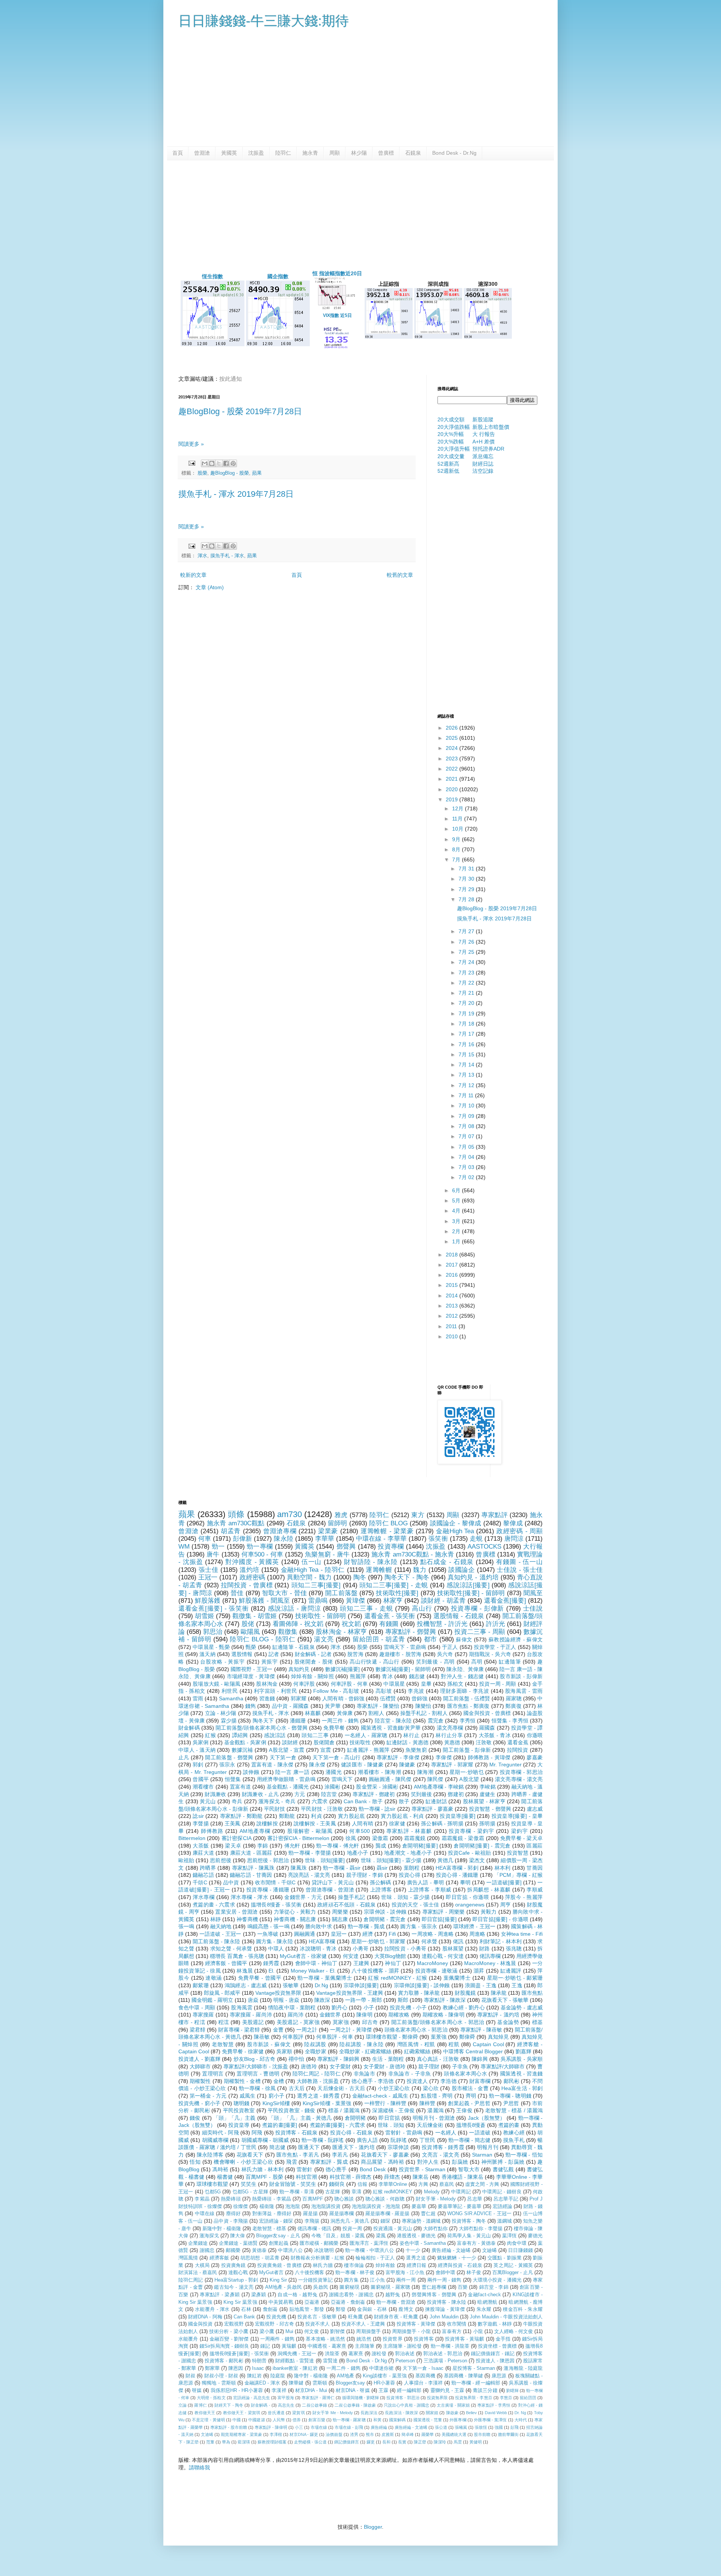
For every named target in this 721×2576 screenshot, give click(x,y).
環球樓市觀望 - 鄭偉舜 (392, 2037)
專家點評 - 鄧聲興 (411, 1632)
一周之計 (307, 2030)
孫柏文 (455, 1684)
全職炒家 (315, 2051)
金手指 (503, 2339)
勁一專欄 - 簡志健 (469, 2140)
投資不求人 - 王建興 (363, 2324)
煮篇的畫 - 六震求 (214, 1905)
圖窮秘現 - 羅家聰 (390, 2287)
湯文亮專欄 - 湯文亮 (519, 1779)
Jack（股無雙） (487, 2118)
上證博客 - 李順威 (430, 1890)
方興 (423, 2184)
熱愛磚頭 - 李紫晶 (272, 2199)
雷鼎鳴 (318, 1601)
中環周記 (461, 2192)
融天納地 (221, 1926)
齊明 (471, 2096)
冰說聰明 (324, 2250)
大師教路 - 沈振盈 (318, 2081)
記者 (274, 1654)
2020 (453, 789)
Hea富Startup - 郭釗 (236, 2280)
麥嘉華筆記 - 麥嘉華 (460, 2206)
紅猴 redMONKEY (393, 2192)
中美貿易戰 (281, 2302)
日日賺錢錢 (520, 2250)
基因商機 (425, 2376)
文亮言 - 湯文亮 (441, 2155)
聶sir (382, 1868)
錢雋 (250, 1706)
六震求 (320, 1801)
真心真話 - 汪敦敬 (438, 2059)
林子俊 (474, 2273)
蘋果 (257, 473)
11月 (458, 819)
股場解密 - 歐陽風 (310, 1831)
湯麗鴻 (435, 2110)
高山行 (422, 1608)
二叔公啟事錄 (314, 2405)
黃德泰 (259, 2250)
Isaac (258, 2368)
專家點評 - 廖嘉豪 (433, 1809)
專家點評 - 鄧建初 (374, 1794)
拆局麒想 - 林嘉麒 (489, 1890)
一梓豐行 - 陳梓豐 (385, 2103)
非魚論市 (364, 2074)
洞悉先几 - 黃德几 (350, 2221)
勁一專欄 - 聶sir (342, 1868)
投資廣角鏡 (234, 2265)
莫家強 (341, 2022)
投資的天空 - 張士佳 (416, 1905)
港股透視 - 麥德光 (416, 2236)
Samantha (231, 1698)
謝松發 (379, 2354)
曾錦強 (419, 1698)
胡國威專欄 (215, 2140)
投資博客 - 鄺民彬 (224, 2361)
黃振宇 (270, 1662)
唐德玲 (309, 2066)
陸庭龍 (278, 2376)
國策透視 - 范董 (428, 2420)
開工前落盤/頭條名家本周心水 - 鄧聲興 (262, 1728)
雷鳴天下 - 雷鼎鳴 (405, 1647)
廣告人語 (367, 2140)
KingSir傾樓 (276, 2103)
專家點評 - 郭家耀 (452, 1765)
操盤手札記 (351, 1897)
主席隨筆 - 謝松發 (402, 2346)
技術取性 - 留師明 (321, 1616)
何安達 (351, 1956)
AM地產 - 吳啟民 (284, 2287)
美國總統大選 (454, 2434)
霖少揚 (229, 1721)
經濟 (368, 1934)
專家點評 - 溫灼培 (498, 2015)
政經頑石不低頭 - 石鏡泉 (346, 1905)
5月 (457, 1201)
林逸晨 (245, 1971)
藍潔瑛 (244, 2442)
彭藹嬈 (460, 2162)
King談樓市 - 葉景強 (385, 2376)
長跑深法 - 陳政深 (401, 2413)
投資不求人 (318, 2324)
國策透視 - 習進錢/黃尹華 (391, 1728)
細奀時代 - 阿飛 (220, 2133)
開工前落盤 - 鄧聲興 (229, 1757)
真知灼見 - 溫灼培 (473, 1577)
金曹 (278, 2030)
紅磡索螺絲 (417, 2051)
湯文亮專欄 (450, 1728)
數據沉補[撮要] (342, 1669)
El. (272, 1971)
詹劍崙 (270, 2309)
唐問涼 (514, 1539)
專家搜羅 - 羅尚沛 (251, 2015)
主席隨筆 (365, 2346)
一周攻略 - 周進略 (432, 1934)
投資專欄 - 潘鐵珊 (268, 1890)
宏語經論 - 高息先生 (252, 2398)
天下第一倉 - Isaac (423, 2368)
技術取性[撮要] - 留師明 (471, 1593)
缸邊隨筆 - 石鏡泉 (293, 1647)
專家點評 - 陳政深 (445, 2000)
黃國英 (229, 153)
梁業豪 (328, 1531)
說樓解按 (267, 1823)
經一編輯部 (409, 2390)
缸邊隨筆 (510, 1662)
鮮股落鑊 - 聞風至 (264, 1601)
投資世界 (393, 2339)
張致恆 (481, 2427)
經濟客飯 (219, 2258)
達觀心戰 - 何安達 (443, 1956)
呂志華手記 (506, 2199)
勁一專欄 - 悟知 (524, 2155)
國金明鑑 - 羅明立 (212, 2000)
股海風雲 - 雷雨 (524, 1691)
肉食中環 (517, 2243)
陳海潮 (425, 1772)
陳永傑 (317, 1765)
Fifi (392, 1934)
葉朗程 (412, 1868)
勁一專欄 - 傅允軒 (338, 1846)
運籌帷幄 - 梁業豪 (387, 1531)
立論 (183, 2405)
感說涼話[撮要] (468, 1585)
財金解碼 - (261, 2405)
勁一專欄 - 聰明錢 (510, 2096)
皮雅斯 (388, 2434)
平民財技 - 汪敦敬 (322, 1809)
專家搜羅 (203, 2015)
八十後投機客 (309, 2273)
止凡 (184, 1757)
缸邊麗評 (511, 1971)
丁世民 (427, 2140)
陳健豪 (407, 1765)
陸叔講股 (315, 2044)
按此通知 (231, 379)
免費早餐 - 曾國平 (260, 1978)
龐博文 (406, 2309)
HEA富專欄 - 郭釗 (457, 1868)
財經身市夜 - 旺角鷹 (396, 2317)
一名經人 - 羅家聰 (366, 1735)
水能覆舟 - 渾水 (212, 2309)
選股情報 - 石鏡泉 (459, 1616)
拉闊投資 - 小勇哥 (405, 1949)
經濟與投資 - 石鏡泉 (460, 2265)
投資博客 (424, 2339)
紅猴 (210, 1735)
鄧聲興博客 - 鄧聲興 (434, 2295)
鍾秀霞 (271, 1963)
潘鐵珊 (298, 1721)
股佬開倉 (324, 1742)
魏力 (420, 1570)
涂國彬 (332, 1787)
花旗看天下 (250, 2155)
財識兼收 (215, 1794)
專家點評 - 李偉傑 (398, 1757)
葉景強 (439, 2037)
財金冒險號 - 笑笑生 (293, 2184)
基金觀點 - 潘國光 (288, 1787)
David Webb (496, 2413)
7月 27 (467, 931)
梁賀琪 (298, 2413)
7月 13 (467, 1075)
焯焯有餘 (385, 2265)
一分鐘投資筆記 (315, 2280)
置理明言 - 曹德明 (258, 2074)
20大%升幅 (451, 434)
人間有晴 (363, 1823)
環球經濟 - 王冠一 (474, 1926)
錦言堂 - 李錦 (494, 2287)
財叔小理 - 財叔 (221, 2376)
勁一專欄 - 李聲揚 (310, 1853)
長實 (402, 2442)
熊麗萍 (358, 1676)
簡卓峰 (408, 2434)
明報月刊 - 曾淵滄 (434, 2118)
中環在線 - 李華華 (381, 1539)
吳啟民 (321, 2287)
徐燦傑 (241, 2206)
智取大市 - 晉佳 (284, 1593)
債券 (297, 2420)
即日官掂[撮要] (439, 1919)
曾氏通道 (276, 2413)
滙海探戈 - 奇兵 (277, 1801)
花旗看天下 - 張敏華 (505, 2000)
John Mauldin (444, 2317)
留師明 (338, 1523)
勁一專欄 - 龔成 (366, 1926)
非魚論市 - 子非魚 (410, 2074)
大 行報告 (484, 434)
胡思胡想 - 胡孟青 (260, 2258)
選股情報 (242, 1654)
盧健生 (487, 1794)
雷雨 (198, 1698)
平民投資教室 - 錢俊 (292, 2110)
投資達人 (417, 2081)
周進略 (477, 1934)
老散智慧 (223, 2044)
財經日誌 (483, 464)
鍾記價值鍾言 (347, 2442)
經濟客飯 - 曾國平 (226, 1963)
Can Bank (244, 2317)
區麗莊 (535, 1846)
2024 (453, 748)
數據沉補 (242, 1750)
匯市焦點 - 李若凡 (298, 2155)
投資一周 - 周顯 (498, 1684)
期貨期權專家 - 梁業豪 (241, 2434)
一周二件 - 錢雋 (343, 2368)
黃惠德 (452, 1742)
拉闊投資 (518, 1750)
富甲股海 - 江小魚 (405, 2273)
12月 (459, 808)
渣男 (354, 2434)
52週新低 (448, 471)
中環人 (276, 1949)
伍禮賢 (388, 1698)
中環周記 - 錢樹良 (502, 2192)
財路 (484, 1949)
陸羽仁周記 (191, 2280)
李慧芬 (506, 2398)
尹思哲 (511, 2103)
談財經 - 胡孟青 (443, 1601)
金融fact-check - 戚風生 (380, 2096)
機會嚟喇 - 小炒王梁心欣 (243, 2162)
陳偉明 (364, 2015)
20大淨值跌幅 (454, 427)
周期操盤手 (368, 2332)
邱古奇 (370, 2022)
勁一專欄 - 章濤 (296, 2192)
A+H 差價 (483, 442)
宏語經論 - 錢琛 (276, 2221)
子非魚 (460, 2066)
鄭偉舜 (467, 2037)
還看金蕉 (518, 1742)
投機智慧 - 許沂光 (442, 1624)
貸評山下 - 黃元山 (333, 1882)
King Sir (278, 2280)
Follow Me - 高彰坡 (336, 1691)
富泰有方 (452, 2332)
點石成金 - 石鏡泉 (447, 1562)
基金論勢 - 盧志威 (522, 2007)
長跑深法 (369, 2413)
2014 (453, 1296)
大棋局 (202, 2265)
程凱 (454, 2044)
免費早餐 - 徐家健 (243, 2051)
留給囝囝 (528, 2398)
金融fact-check (484, 2295)
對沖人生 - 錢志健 (462, 1676)
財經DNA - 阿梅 (205, 2317)
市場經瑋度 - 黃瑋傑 (251, 1676)
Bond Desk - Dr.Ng (454, 153)
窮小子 (276, 2096)
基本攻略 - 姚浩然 (325, 2339)
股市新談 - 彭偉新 (521, 1676)
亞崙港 (312, 2302)
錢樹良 (337, 2184)
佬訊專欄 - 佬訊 (314, 2229)
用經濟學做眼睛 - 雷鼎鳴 (286, 1779)
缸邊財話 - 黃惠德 (407, 1742)
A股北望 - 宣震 (287, 1750)
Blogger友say (350, 2383)
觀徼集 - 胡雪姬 (255, 1616)
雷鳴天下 (342, 1779)
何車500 (359, 1831)
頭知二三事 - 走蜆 (367, 1608)
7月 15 (467, 1054)
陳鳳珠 (299, 1868)
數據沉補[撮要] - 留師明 (403, 1669)
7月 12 (467, 1085)
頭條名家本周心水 (465, 2074)
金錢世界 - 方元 (303, 1897)
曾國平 (201, 1779)
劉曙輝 (512, 2390)
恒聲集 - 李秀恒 (510, 1721)
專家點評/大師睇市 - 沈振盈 (256, 2066)
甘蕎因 (535, 1868)
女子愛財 (340, 2066)
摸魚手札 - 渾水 (227, 556)
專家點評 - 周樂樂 (444, 1912)
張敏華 (291, 1985)
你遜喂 (535, 1735)
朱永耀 (484, 2309)
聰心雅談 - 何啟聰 (385, 2199)
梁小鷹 (267, 2332)
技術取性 (360, 1742)
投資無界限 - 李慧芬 (474, 2398)
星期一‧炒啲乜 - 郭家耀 (378, 1941)
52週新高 (448, 464)
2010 (453, 1336)
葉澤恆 (509, 2236)
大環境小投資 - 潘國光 (497, 2280)
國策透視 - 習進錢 (522, 2074)
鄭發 (341, 2309)
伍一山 (312, 1562)
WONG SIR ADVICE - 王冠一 (479, 2214)
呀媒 (197, 2390)
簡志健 (277, 2147)
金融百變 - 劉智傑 (229, 2339)
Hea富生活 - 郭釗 (522, 2088)
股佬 (248, 1624)
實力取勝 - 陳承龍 (419, 1993)
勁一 (218, 1547)
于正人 (450, 1647)
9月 (457, 839)
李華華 (325, 1539)
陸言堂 (329, 1794)
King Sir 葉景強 (240, 2302)
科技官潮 (306, 2177)
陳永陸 (283, 1539)
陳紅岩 (254, 2376)
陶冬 (360, 1577)
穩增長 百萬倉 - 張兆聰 (237, 1956)
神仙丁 (393, 1963)
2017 (453, 1265)
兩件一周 (406, 2280)
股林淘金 (267, 1684)
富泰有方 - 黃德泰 (476, 2243)
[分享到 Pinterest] (233, 463)
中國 (237, 2420)
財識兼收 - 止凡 (260, 1794)
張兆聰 (514, 1949)
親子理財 (429, 2066)
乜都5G (213, 2192)
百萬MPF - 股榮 (264, 2177)
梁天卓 (233, 1846)
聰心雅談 (344, 2199)
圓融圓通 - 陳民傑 (390, 1779)
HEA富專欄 (322, 1941)
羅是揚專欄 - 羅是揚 (388, 2214)
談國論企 (462, 1570)
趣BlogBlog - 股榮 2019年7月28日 (240, 411)
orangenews (470, 1905)
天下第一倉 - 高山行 (336, 1757)
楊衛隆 (267, 2206)
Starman (482, 2155)
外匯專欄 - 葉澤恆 (490, 2420)
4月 (457, 1211)
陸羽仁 (283, 153)
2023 (453, 759)
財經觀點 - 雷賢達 (295, 2361)
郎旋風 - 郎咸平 (222, 1993)
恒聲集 (233, 1779)
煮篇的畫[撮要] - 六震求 (337, 2125)
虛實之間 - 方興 (482, 2184)
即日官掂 (389, 2118)
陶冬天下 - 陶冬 (407, 1577)
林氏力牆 (323, 2265)
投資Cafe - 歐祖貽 (470, 1853)
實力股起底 (351, 1816)
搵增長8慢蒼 (471, 2125)
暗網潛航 (487, 2302)
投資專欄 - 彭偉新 (478, 1608)
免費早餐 (334, 1728)
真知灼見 (299, 1669)
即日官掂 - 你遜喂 (467, 1897)
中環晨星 (394, 1684)
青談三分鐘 (485, 2390)
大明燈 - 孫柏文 (211, 2398)
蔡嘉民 (447, 2184)
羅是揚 (311, 2214)
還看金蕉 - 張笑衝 (390, 1616)
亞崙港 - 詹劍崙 (348, 2302)
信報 (362, 2184)
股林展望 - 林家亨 (484, 1801)
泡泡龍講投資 (326, 2206)
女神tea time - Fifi (522, 1934)
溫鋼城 (505, 2221)
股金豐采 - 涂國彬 (377, 1787)
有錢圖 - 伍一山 (519, 1562)
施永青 (310, 153)
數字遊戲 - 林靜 (495, 2324)
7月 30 (467, 879)
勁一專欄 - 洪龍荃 (450, 2346)
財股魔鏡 (465, 1993)
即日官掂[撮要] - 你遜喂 (500, 1919)
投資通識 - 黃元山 (393, 2229)
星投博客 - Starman (474, 2368)
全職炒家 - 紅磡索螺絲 (365, 2051)
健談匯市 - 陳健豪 (362, 1765)
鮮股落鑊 (208, 1601)
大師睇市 (200, 2066)
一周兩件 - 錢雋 (277, 2339)
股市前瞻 (482, 2434)
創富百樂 (317, 2420)
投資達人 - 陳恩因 (495, 2361)
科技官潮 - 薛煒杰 (351, 2177)
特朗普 (259, 2361)
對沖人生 (428, 2162)
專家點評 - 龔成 (329, 2162)
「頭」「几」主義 (235, 2118)
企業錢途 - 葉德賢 (238, 2243)
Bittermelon (192, 1838)
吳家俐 (201, 1742)
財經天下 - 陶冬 (229, 2405)
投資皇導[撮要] (458, 1816)
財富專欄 (480, 2081)
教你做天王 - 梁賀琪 (242, 2413)
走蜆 (476, 1539)
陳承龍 (499, 1993)
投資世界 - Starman (422, 2169)
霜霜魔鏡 (415, 1838)
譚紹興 (240, 1735)
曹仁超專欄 (434, 2287)
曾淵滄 (202, 153)
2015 (453, 1285)
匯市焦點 (532, 1993)
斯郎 (403, 2000)
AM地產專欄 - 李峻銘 (439, 1787)
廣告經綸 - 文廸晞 (451, 2250)
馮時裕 (220, 2169)
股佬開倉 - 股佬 (314, 1662)
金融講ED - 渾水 (262, 2383)
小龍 (478, 2332)
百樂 (463, 2287)
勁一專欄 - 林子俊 (355, 2273)
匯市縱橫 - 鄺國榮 (319, 2243)
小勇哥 (360, 1949)
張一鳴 (186, 1926)
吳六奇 (445, 1654)
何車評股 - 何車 (349, 1684)
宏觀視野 (234, 2324)
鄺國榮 (233, 2250)
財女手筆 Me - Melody (333, 2413)
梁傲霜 (380, 1838)
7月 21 (467, 993)
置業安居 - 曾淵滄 (236, 1912)
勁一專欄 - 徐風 (257, 2088)
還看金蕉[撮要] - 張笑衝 (214, 1608)
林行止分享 (449, 1735)
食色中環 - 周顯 (197, 2007)
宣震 (326, 1750)
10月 (459, 829)
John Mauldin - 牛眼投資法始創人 (506, 2317)
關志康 (340, 1919)
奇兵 (237, 1801)
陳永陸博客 (210, 2155)
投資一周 (352, 2229)
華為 (226, 2442)
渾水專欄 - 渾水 (249, 1897)
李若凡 (340, 2155)
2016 (453, 1275)
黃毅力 (489, 1912)
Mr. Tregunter (505, 1765)
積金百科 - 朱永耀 (523, 2309)
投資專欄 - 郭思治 (521, 1772)
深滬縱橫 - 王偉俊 (393, 2110)
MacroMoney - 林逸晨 (490, 1963)
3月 (457, 1221)
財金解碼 (189, 1728)
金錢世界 (330, 2015)
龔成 (381, 1846)
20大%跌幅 (451, 442)
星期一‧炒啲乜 (467, 1772)
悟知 (195, 2162)
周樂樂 (340, 1912)
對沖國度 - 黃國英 (252, 1562)
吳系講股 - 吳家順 (522, 2059)
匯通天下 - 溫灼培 (354, 2147)
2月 (457, 1231)
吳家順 (284, 2051)
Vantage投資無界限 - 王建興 (349, 1993)
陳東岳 (421, 2177)
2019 (453, 799)
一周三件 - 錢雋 (340, 1721)
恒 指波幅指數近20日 (337, 273)
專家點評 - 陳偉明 (271, 2427)
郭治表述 (405, 2354)
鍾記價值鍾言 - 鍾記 (493, 2354)
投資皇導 (239, 2125)
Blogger (373, 2527)
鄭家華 (212, 2368)
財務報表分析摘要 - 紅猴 (318, 2258)
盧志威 (535, 1809)
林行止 (411, 1735)
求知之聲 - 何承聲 (231, 1949)
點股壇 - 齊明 (437, 2096)
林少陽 (359, 153)
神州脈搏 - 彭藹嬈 (503, 2162)
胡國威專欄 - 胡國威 (265, 2140)
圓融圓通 (305, 1934)
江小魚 (377, 2280)
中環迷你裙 (382, 2368)
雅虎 (341, 1515)
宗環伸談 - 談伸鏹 (385, 1912)
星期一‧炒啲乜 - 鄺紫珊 (515, 1978)
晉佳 (237, 1593)
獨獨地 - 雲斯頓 (219, 2383)
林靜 (216, 1919)
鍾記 (265, 2346)
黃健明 (476, 2442)
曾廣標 (386, 153)
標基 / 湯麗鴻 (344, 2110)
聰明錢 (241, 2103)
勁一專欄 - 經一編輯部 (476, 2383)
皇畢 (426, 1684)
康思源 (499, 2376)
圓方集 (351, 2280)
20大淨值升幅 (454, 449)
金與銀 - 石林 (372, 2309)
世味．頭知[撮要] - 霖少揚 (391, 1860)
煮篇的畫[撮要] (279, 2125)
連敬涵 (214, 1978)
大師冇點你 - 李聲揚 (481, 2229)
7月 (457, 860)
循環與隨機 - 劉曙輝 (360, 2398)
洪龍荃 (332, 2354)
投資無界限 (437, 2398)
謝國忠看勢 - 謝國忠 (351, 2295)
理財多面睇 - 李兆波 (465, 1691)
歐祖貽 (186, 1860)
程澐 (224, 2022)
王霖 (383, 2390)
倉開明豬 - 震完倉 (385, 1919)
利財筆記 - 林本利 (501, 1941)
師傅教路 (212, 1831)
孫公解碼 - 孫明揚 (442, 1823)
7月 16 (467, 1044)
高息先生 (286, 2405)
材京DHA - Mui (311, 2390)
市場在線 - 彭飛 (349, 2427)
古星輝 (333, 2192)
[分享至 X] (219, 463)
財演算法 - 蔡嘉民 (198, 2273)
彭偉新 (242, 1539)
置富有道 (240, 1787)
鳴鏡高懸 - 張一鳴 (268, 1926)
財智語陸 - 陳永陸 (371, 1562)
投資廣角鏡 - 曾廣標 (279, 2265)
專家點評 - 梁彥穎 (220, 2295)
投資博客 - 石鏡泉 (296, 2133)
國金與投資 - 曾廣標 (487, 1713)
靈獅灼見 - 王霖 (447, 2390)
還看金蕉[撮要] (505, 1601)
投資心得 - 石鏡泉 (351, 2133)
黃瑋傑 (355, 1601)
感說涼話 (275, 1735)
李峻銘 (487, 1787)
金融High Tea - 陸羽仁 (313, 1570)
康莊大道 (203, 1853)
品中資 (231, 1882)
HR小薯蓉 (384, 2383)
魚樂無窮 (416, 1750)
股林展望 (453, 1949)
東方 (418, 1515)
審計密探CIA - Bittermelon (298, 1838)
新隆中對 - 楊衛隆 (222, 2229)
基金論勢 (508, 2022)
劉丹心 (339, 2007)
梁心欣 (431, 2088)
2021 (453, 779)
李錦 (263, 1846)
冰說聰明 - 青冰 (318, 1949)
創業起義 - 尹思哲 (469, 2103)
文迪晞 (207, 2434)
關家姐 (432, 2413)
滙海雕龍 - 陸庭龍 (523, 2368)
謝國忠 (207, 2250)
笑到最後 (421, 1794)
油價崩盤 (334, 2434)
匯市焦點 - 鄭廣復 (468, 1706)
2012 (453, 1316)
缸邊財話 (436, 1801)
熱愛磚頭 (231, 2199)
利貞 (316, 1816)
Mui (289, 2332)
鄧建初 (456, 1794)
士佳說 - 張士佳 (520, 1570)
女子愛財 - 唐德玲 (385, 2066)
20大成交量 (451, 456)
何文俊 (311, 2332)
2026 (453, 728)
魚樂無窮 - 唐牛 (327, 1554)
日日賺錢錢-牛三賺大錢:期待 (264, 21)
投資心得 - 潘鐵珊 (457, 1875)
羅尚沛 (296, 2015)
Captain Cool (488, 2044)
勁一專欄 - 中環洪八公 (370, 2250)
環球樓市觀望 (212, 2184)
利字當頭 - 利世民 (275, 1691)
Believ (471, 2413)
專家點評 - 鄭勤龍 (241, 1816)
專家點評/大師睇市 (503, 2066)
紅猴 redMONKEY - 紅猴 (398, 1978)
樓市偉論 (354, 2265)
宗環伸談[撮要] (361, 1985)
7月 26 (467, 942)
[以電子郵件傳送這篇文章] (205, 463)
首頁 (178, 153)
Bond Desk (373, 2169)
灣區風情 (188, 2258)
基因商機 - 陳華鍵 (463, 2376)
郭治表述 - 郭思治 (443, 2354)
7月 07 (467, 1136)
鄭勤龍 (287, 1816)
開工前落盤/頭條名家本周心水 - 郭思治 (438, 2022)
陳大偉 (238, 2236)
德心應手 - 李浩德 (373, 2081)
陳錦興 (480, 2059)
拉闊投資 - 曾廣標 (247, 1585)
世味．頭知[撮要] (325, 1860)
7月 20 (467, 1003)
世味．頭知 (391, 2125)
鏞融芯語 (203, 1875)
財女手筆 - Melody (436, 2199)
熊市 (370, 2434)
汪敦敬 (484, 1742)
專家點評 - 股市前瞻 (229, 2427)
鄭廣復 (514, 1706)
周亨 (505, 1905)
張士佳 (209, 1570)
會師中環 (445, 2273)
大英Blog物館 (390, 1956)
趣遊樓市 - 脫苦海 (400, 1654)
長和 (386, 2442)
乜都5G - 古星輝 (250, 2192)
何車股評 (293, 2037)
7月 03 (467, 1167)
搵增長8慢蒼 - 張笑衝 (276, 1905)
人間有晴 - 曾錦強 (343, 1698)
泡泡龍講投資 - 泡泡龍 (376, 2206)
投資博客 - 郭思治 (403, 2398)
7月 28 (467, 899)
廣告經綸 (379, 2427)
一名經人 (446, 2133)
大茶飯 (201, 1846)
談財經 (290, 1742)
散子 (404, 1801)
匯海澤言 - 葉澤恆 (369, 2243)
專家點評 (495, 1515)
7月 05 (467, 1147)
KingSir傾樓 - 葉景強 (327, 2103)
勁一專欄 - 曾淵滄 (396, 2302)
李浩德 (448, 2081)
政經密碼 (252, 1577)
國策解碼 (397, 2420)
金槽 (279, 2081)
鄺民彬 (511, 2081)
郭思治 (213, 1632)
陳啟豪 (452, 2413)
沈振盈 (256, 153)
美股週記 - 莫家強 (298, 2022)
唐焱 (253, 2000)
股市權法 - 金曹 (470, 2088)
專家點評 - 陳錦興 (338, 2059)
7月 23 (467, 973)
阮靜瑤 (398, 2140)
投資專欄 (391, 1547)
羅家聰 (514, 1698)
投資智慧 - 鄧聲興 (490, 1809)
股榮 (202, 473)
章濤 (356, 2192)
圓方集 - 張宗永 (419, 1926)
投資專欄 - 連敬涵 (437, 1971)
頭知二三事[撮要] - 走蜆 (394, 1585)
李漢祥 (279, 2390)
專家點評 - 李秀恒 (494, 2405)
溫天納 (207, 1654)
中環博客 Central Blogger (473, 2051)
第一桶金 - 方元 (208, 2096)
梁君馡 (198, 2030)
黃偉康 (345, 1713)
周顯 (335, 153)
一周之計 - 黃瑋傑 (351, 2030)
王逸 (517, 1985)
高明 (477, 1662)
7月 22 (467, 983)
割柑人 (376, 1713)
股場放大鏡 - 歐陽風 (216, 1684)
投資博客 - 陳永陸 (446, 2302)
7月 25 (467, 952)
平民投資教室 (239, 2110)
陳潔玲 (440, 2442)
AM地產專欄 (255, 1831)
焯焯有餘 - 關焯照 (312, 1676)
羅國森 (487, 1728)
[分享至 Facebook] (226, 463)
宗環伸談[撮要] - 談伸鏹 (422, 1985)
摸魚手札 (514, 2140)
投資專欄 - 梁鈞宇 (471, 1831)
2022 (453, 769)
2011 (452, 1326)
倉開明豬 (355, 2118)
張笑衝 (438, 1539)
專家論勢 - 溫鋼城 (421, 2221)
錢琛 (385, 2221)
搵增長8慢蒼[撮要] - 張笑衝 (239, 2354)
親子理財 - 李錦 (365, 1875)
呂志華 (474, 2199)
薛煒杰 (392, 2177)
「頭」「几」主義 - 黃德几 (300, 2118)
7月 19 (467, 1014)
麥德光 (535, 2236)
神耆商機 (247, 1919)
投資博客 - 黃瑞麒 (465, 2339)
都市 (431, 1639)
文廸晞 (489, 2250)
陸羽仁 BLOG (388, 1523)
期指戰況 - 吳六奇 (490, 1654)
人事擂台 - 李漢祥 (423, 2383)
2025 (453, 738)
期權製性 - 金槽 (242, 2081)
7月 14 (467, 1065)
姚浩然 (364, 2339)
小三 (299, 2427)
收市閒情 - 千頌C (275, 1882)
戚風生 (247, 2096)
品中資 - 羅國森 (290, 1706)
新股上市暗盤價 (491, 427)
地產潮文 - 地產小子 (408, 1853)
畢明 (465, 1882)
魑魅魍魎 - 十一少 (457, 2258)
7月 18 (467, 1024)
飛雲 (292, 2162)
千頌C (200, 1882)
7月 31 (467, 869)
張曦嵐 (461, 2427)
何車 (205, 1539)
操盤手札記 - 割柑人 (424, 1713)
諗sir (198, 1816)
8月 (457, 849)
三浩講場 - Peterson (445, 2361)
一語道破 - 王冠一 (220, 1934)
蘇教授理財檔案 (272, 2442)
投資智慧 (518, 1853)
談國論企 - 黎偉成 (456, 1523)
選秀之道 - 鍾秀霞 (318, 2096)
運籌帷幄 (379, 1570)
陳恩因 (236, 2368)
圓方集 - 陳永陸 (275, 1941)
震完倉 (436, 1721)
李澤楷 (276, 2434)
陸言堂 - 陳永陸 (393, 1721)
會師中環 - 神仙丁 (316, 1963)
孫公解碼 (381, 1882)
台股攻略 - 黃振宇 (222, 1662)
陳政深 (322, 2000)
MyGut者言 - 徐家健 (303, 1956)
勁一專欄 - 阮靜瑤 (323, 2140)
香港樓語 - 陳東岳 (462, 2177)
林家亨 (393, 1601)
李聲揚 (201, 1823)
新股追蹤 (483, 419)
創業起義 (279, 2243)
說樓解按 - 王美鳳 (315, 1823)
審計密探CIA (237, 1838)
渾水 (202, 556)
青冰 (387, 1676)
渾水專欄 (204, 1897)
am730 (290, 1514)
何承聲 (429, 1941)
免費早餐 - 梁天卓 (521, 1838)
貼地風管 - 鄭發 (307, 2309)
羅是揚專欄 (342, 2214)
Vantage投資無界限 (278, 1993)
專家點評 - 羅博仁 (318, 2398)
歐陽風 (250, 1632)
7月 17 (467, 1034)
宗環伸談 (398, 2147)
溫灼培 (250, 1570)
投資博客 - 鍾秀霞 (443, 2147)
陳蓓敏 (262, 2037)
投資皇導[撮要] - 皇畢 (517, 1816)
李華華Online (393, 2184)
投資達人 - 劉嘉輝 (199, 2059)
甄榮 (251, 1647)
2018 (453, 1255)
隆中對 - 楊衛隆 (311, 2376)
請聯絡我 (199, 2467)
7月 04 (467, 1157)
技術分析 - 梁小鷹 (229, 2332)
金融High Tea (455, 1531)
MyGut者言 (271, 2273)
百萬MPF (312, 2199)
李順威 (535, 1890)
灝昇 (479, 1971)
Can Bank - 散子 (363, 1801)
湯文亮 (324, 1639)
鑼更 (371, 2442)
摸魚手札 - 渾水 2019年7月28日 (236, 494)
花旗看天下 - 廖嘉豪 (385, 2155)
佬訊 (458, 1941)
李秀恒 (468, 1721)
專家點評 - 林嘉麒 (409, 1831)
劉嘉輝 (523, 2051)
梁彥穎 (259, 2295)
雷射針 (305, 2169)
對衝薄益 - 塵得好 (272, 2214)
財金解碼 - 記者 (313, 1654)
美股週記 (253, 2022)
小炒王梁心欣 (394, 2088)
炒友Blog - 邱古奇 (255, 2059)
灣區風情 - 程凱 (416, 2044)
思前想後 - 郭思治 (268, 1860)
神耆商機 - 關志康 (295, 1919)
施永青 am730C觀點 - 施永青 (413, 1554)
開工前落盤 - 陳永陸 (216, 1941)
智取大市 (469, 2169)
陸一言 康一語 (292, 1772)
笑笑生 (249, 2184)
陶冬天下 (263, 1721)
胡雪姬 (204, 1616)
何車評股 (304, 1684)
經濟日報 (417, 2265)
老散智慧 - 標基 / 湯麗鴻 (514, 2110)
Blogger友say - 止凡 (278, 2236)
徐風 (351, 1838)
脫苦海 (355, 1654)
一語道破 (480, 2133)
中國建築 (256, 2420)
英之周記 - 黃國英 (513, 2265)
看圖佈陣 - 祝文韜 (298, 1624)
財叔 (190, 2376)
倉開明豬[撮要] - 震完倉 (482, 1846)
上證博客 (381, 1890)
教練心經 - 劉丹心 (464, 2007)
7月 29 (467, 889)
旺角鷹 (355, 2317)
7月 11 (467, 1095)
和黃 (377, 2420)
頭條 (236, 1514)
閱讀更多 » (191, 444)
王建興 (361, 1963)
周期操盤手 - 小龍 (411, 2332)
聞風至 (533, 1593)
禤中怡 (296, 2059)
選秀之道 (416, 2258)
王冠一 (208, 1577)
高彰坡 (384, 1691)
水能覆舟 (188, 2339)
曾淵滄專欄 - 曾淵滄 (330, 1890)
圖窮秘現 (349, 2287)
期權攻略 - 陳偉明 (443, 2015)
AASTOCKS (484, 1547)
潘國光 (334, 1772)
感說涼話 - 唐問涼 (294, 1608)
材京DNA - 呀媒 (353, 2390)
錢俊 (195, 2118)
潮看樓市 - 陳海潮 (379, 1772)
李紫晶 (202, 2199)
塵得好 (234, 2214)
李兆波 (416, 1691)
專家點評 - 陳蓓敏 (481, 2030)
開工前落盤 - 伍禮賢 (467, 1698)
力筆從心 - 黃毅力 (295, 1912)
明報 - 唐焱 (286, 2000)
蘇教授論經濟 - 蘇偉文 (516, 1639)
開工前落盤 (341, 1593)
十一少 (413, 2250)
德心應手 (336, 2169)
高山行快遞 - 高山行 (375, 1662)
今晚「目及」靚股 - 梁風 (338, 2236)
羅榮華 (428, 2434)
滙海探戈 (209, 2236)
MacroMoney (432, 1963)
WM (184, 1547)
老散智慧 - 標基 (269, 2229)
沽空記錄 (483, 471)
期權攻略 (399, 2015)
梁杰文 (477, 1860)
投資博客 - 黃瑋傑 (416, 2324)
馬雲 (458, 2442)
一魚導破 (268, 1934)
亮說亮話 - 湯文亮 (309, 1875)
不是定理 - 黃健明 (208, 2420)
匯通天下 (309, 2147)
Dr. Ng (520, 2413)
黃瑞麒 (289, 2346)
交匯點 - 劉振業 (505, 2258)
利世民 (230, 1691)
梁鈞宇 (520, 1831)
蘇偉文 (464, 1639)
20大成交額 (451, 419)
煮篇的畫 (509, 2125)
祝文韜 (351, 1624)
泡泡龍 (293, 2206)
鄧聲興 (346, 1547)
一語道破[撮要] (504, 1882)
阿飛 (257, 2133)
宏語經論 (502, 2206)
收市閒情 (457, 2324)
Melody (432, 2192)
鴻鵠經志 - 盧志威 (246, 1985)
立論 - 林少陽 (221, 1713)
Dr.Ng (321, 1985)
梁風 (381, 2236)
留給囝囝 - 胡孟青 (379, 1639)
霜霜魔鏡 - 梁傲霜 (463, 1838)
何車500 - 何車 (262, 1554)
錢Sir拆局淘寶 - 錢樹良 (224, 2346)
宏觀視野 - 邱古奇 (275, 2324)
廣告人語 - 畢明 (425, 1882)
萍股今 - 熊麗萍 (524, 1897)
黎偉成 (513, 1523)
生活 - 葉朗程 (388, 2059)
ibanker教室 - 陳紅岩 (295, 2368)
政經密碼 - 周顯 (520, 1531)
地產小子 (358, 1853)
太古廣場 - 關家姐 (453, 2405)
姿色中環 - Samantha (423, 2243)
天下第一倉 (283, 1757)
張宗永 (227, 1765)
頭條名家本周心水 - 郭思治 (416, 2030)
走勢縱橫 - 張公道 (310, 2442)
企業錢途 (198, 2243)
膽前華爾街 (508, 2434)
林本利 (503, 1868)
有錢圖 (389, 1624)
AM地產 (345, 2376)
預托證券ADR (488, 449)
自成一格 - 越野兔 (297, 2295)
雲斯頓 (320, 2383)
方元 (300, 1794)
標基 (537, 2022)
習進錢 (267, 1698)
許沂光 (495, 1624)
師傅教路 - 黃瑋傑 (489, 1757)
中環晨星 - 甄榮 (211, 1647)
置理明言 (213, 2074)
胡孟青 (231, 1531)
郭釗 (198, 1765)
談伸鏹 (251, 1772)
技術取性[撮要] (397, 1593)
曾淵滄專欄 (280, 1531)
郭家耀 (299, 1698)
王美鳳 (233, 1823)
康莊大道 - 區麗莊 (251, 1853)
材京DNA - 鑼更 (304, 2434)
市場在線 (319, 2427)
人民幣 (279, 2420)
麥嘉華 (419, 2206)
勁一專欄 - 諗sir (377, 1809)
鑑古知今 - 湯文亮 (234, 2287)
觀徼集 (288, 1632)
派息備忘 (483, 456)
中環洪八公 (290, 2250)
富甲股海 (286, 2398)
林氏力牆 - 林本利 (263, 2169)
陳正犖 (420, 2442)
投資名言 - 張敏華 (317, 2317)
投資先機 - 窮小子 (199, 2103)
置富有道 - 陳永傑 (272, 1765)
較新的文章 (193, 575)
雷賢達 (330, 2361)
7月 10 (467, 1106)
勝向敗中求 (319, 1926)
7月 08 (467, 1126)
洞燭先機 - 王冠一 (297, 2354)
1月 (457, 1241)
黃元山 (208, 1801)
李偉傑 (444, 1757)
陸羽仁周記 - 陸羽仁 (317, 2074)
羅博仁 (200, 2405)
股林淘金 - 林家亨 (341, 1632)
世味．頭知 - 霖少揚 (405, 1897)
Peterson (405, 2361)
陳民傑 (435, 1779)
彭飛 (514, 2427)
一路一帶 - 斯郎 (363, 2000)
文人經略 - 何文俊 (514, 2332)
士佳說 (533, 1608)
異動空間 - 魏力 (309, 1577)
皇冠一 (339, 1934)
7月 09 (467, 1116)
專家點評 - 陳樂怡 (378, 1706)
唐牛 (213, 1554)
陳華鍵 (296, 2383)
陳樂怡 (423, 1706)
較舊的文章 (400, 575)
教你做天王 (205, 2413)
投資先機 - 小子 (408, 2007)
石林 (246, 2309)
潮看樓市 (203, 1787)
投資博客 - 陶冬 (469, 2221)
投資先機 (276, 2317)
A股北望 (469, 1779)
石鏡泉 (413, 153)
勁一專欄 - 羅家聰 (349, 2420)
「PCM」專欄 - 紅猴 (518, 1875)
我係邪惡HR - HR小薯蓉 (237, 2390)
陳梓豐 (427, 2103)
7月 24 (467, 962)
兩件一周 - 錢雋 (444, 2280)
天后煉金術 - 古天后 (341, 2088)
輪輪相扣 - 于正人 (375, 2258)
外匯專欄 (458, 2420)
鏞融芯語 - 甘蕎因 (251, 1875)
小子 (369, 2007)
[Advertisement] (360, 90)
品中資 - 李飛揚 (231, 2221)
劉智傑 (337, 2332)
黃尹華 (333, 1706)
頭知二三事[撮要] (316, 1585)
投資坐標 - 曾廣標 (497, 2346)
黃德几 (445, 1860)
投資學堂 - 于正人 (495, 1647)
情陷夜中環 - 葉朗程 (292, 2007)
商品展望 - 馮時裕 (382, 2162)
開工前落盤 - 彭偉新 (467, 1750)
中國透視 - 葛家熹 (327, 2346)
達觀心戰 (238, 2273)
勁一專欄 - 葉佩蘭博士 (325, 1978)
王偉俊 (464, 2110)
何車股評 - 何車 (334, 2037)
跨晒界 (208, 1868)
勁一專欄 (260, 1547)
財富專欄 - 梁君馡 (239, 2030)
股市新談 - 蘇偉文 (269, 2044)
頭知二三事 (315, 1735)
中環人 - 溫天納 (197, 1750)
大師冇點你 (435, 2229)
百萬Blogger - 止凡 (513, 2273)
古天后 (297, 2088)
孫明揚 (487, 1823)
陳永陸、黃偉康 (465, 1669)
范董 (210, 2442)
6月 (457, 1190)
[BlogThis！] (212, 463)
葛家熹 (356, 2354)
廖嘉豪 (535, 1757)
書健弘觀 (503, 2169)
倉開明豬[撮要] (420, 1846)
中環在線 (205, 2214)
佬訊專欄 (490, 1956)
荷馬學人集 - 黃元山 (469, 2236)
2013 (453, 1306)
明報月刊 (488, 2147)
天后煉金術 (430, 2125)
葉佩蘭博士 (457, 1978)
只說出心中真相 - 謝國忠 (407, 2405)
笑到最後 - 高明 (436, 1662)
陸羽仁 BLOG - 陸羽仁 (262, 1639)
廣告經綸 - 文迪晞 (411, 2427)
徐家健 (397, 1823)
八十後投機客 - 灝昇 (375, 1971)
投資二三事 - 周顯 (480, 1632)
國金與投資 (200, 2324)
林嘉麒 (313, 1713)
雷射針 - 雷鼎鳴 (404, 2133)
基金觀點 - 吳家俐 (245, 1742)
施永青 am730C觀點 (236, 1523)
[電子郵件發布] (192, 463)
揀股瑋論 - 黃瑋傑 (445, 2309)
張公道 (441, 2427)
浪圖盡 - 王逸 (481, 1985)
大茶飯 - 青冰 (495, 1735)
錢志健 (417, 1676)
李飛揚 (312, 2221)
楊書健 (225, 2177)
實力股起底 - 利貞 (402, 1816)
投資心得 (410, 1875)
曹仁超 (428, 2214)
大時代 (521, 2420)
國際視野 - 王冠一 (251, 1669)
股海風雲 (242, 2007)
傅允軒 (292, 1846)
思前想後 (220, 1860)
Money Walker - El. (313, 1971)
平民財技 (275, 1809)
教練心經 (514, 2133)
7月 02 (467, 1177)
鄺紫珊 (201, 1985)
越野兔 (393, 2295)
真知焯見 (498, 2037)
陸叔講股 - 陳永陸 (361, 2044)
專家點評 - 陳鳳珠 (253, 1868)
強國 (499, 2427)
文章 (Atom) (210, 587)
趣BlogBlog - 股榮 (230, 473)
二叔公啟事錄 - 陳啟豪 (355, 2405)
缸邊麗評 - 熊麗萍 (368, 1750)
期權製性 (200, 2081)
